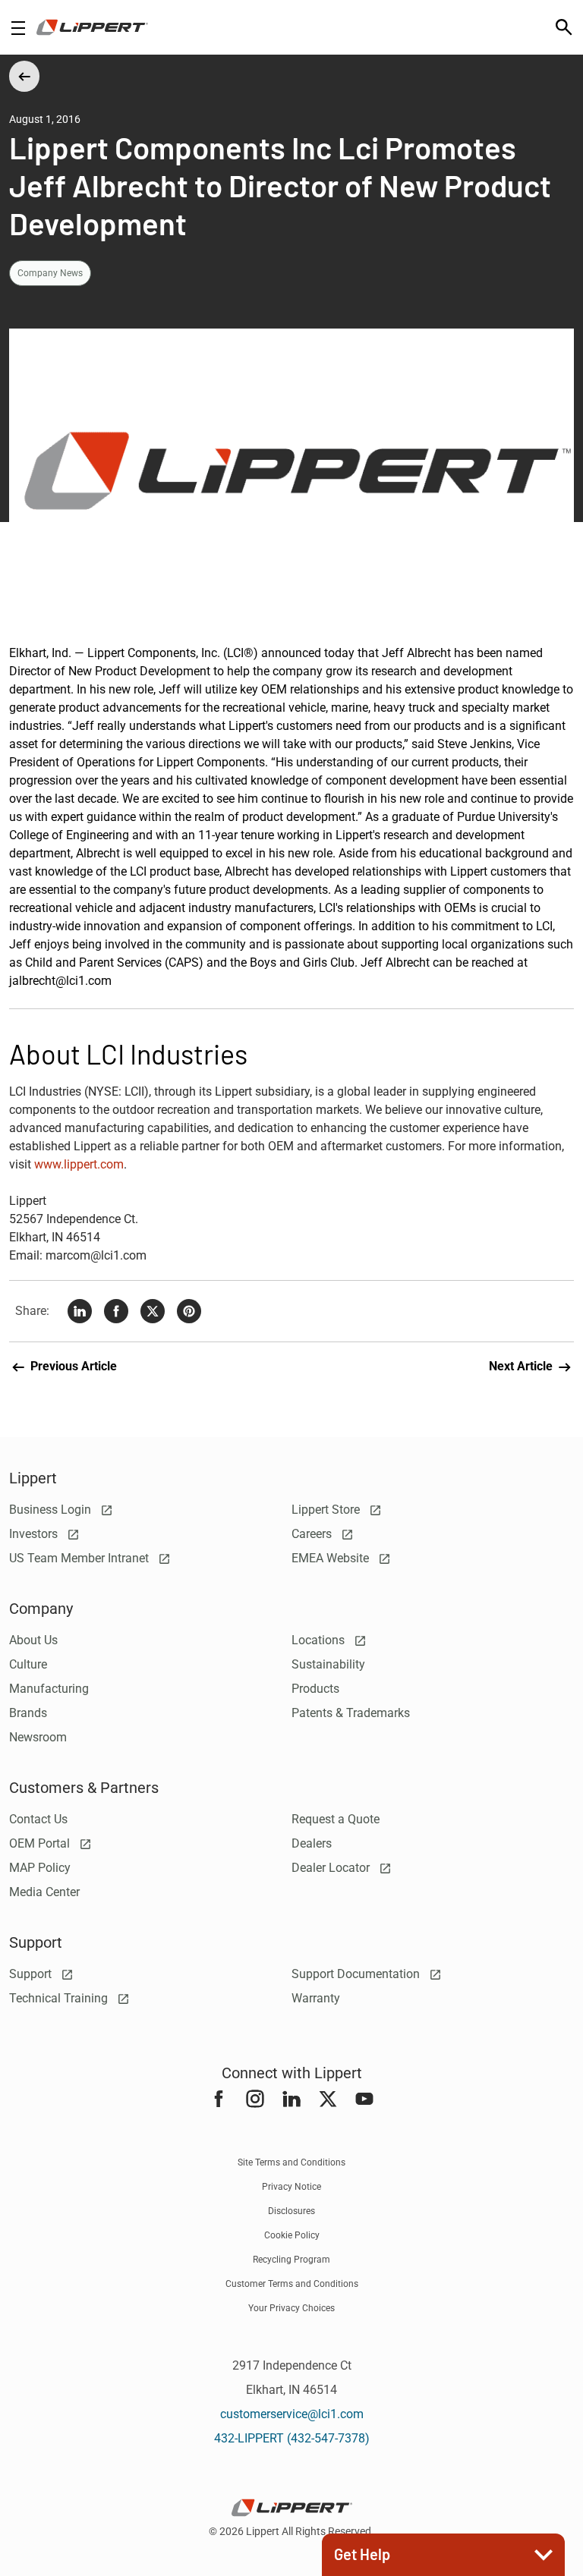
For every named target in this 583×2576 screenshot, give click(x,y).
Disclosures (291, 2211)
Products (315, 1689)
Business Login (52, 1510)
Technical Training (60, 1998)
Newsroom (38, 1737)
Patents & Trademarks (351, 1713)
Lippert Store (327, 1510)
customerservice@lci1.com (292, 2414)
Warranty (316, 1998)
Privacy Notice (291, 2187)
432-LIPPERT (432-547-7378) (292, 2438)
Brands (28, 1713)
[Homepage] (92, 27)
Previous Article (72, 1366)
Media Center (44, 1892)
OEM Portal (41, 1843)
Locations (320, 1640)
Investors (35, 1534)
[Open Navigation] (18, 28)
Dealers (312, 1843)
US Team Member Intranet (80, 1558)
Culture (28, 1664)
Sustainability (328, 1664)
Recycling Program (291, 2260)
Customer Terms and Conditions (292, 2284)
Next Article (522, 1366)
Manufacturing (49, 1689)
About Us (33, 1640)
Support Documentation (357, 1974)
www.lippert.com (79, 1164)
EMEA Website (332, 1558)
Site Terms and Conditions (291, 2162)
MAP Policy (40, 1868)
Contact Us (38, 1819)
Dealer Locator (332, 1868)
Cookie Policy (292, 2235)
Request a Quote (336, 1819)
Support (32, 1974)
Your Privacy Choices (291, 2308)
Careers (313, 1534)
